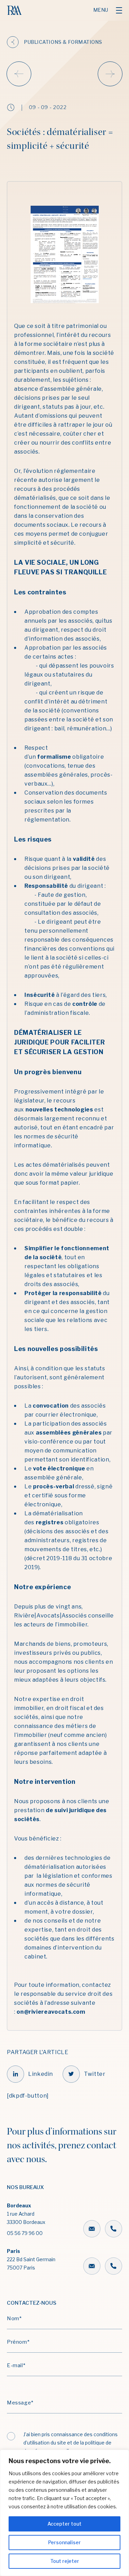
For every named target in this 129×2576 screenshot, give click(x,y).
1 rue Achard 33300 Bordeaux (26, 2219)
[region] (64, 2513)
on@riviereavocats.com (51, 2012)
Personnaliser (64, 2542)
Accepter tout (64, 2524)
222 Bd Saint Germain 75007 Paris (31, 2259)
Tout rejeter (65, 2561)
